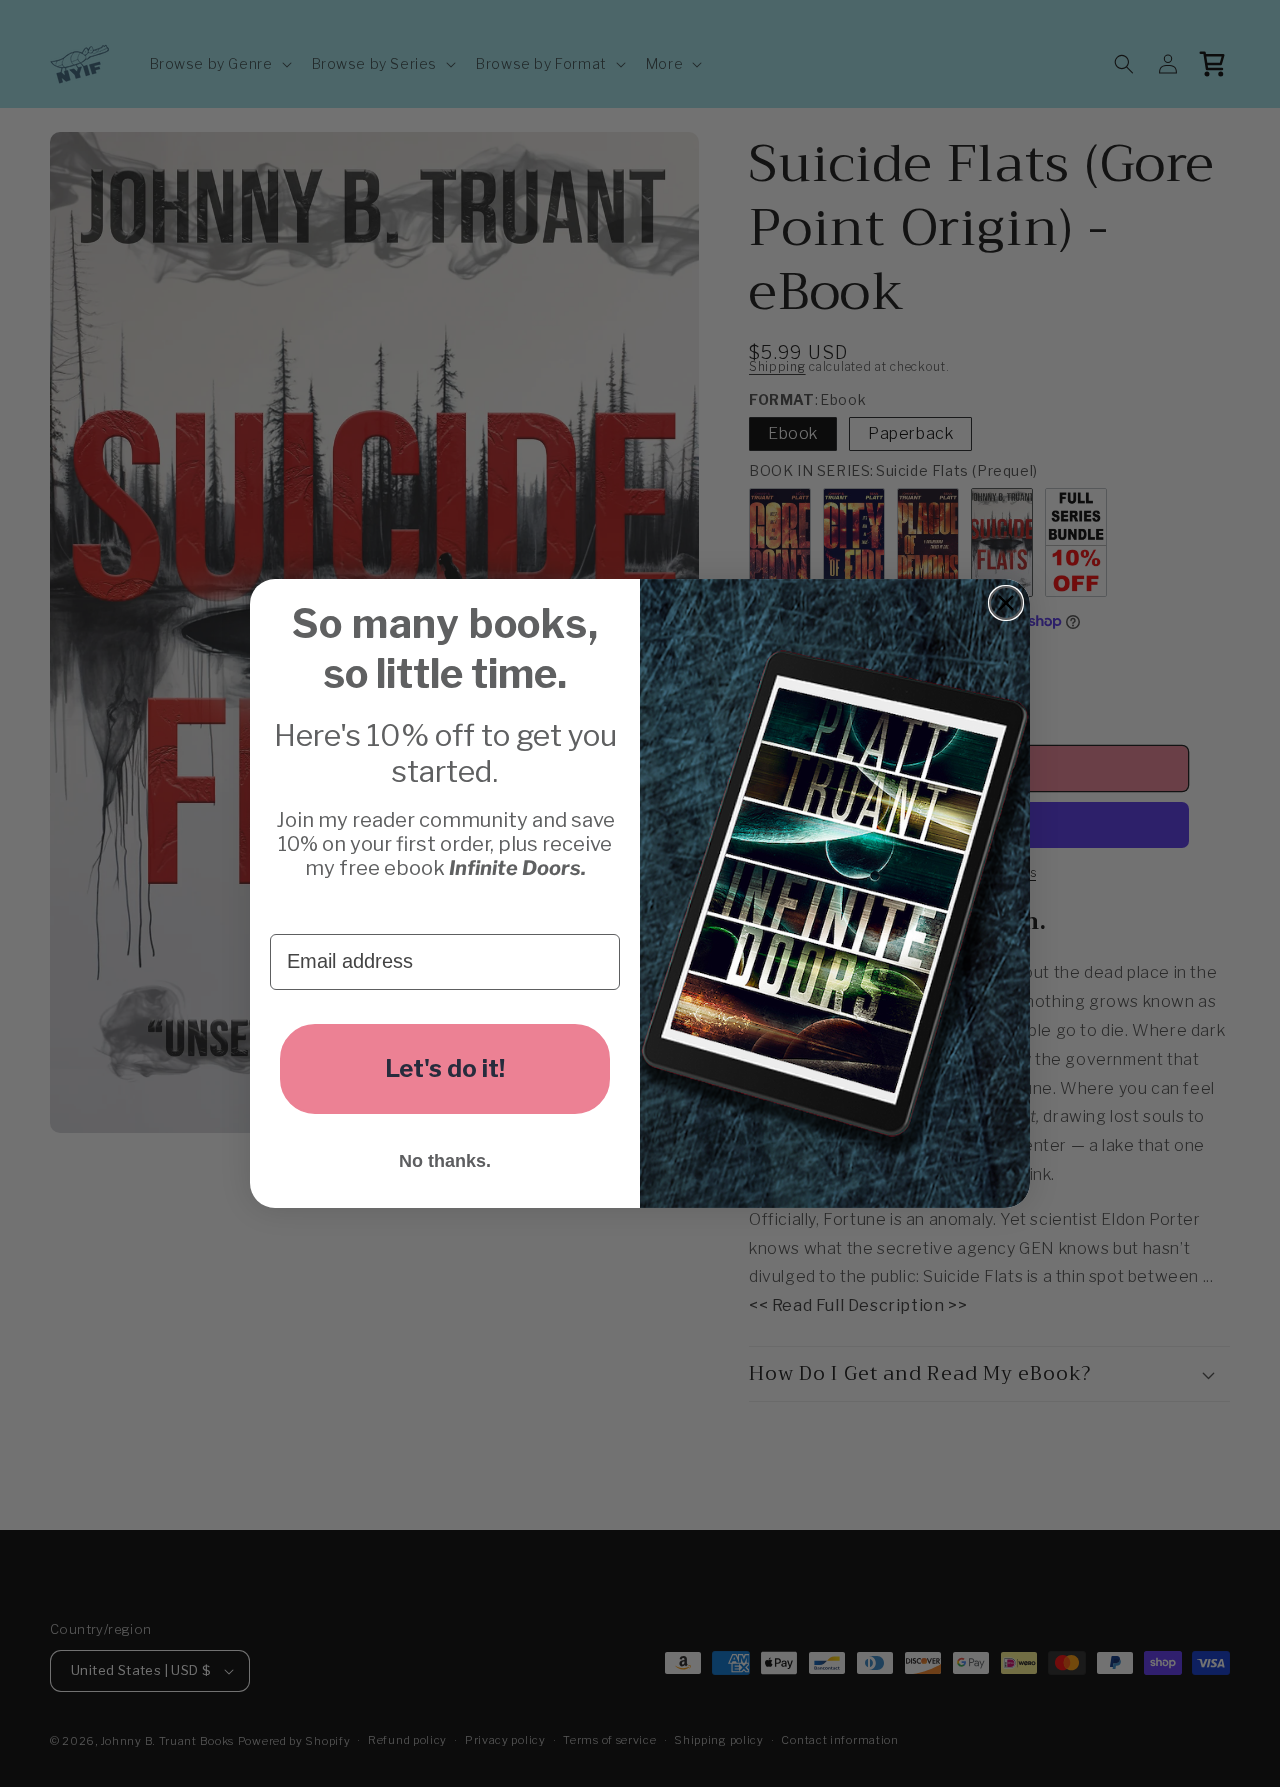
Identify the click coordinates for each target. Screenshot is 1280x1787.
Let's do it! (445, 1068)
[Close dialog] (1006, 603)
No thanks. (445, 1161)
